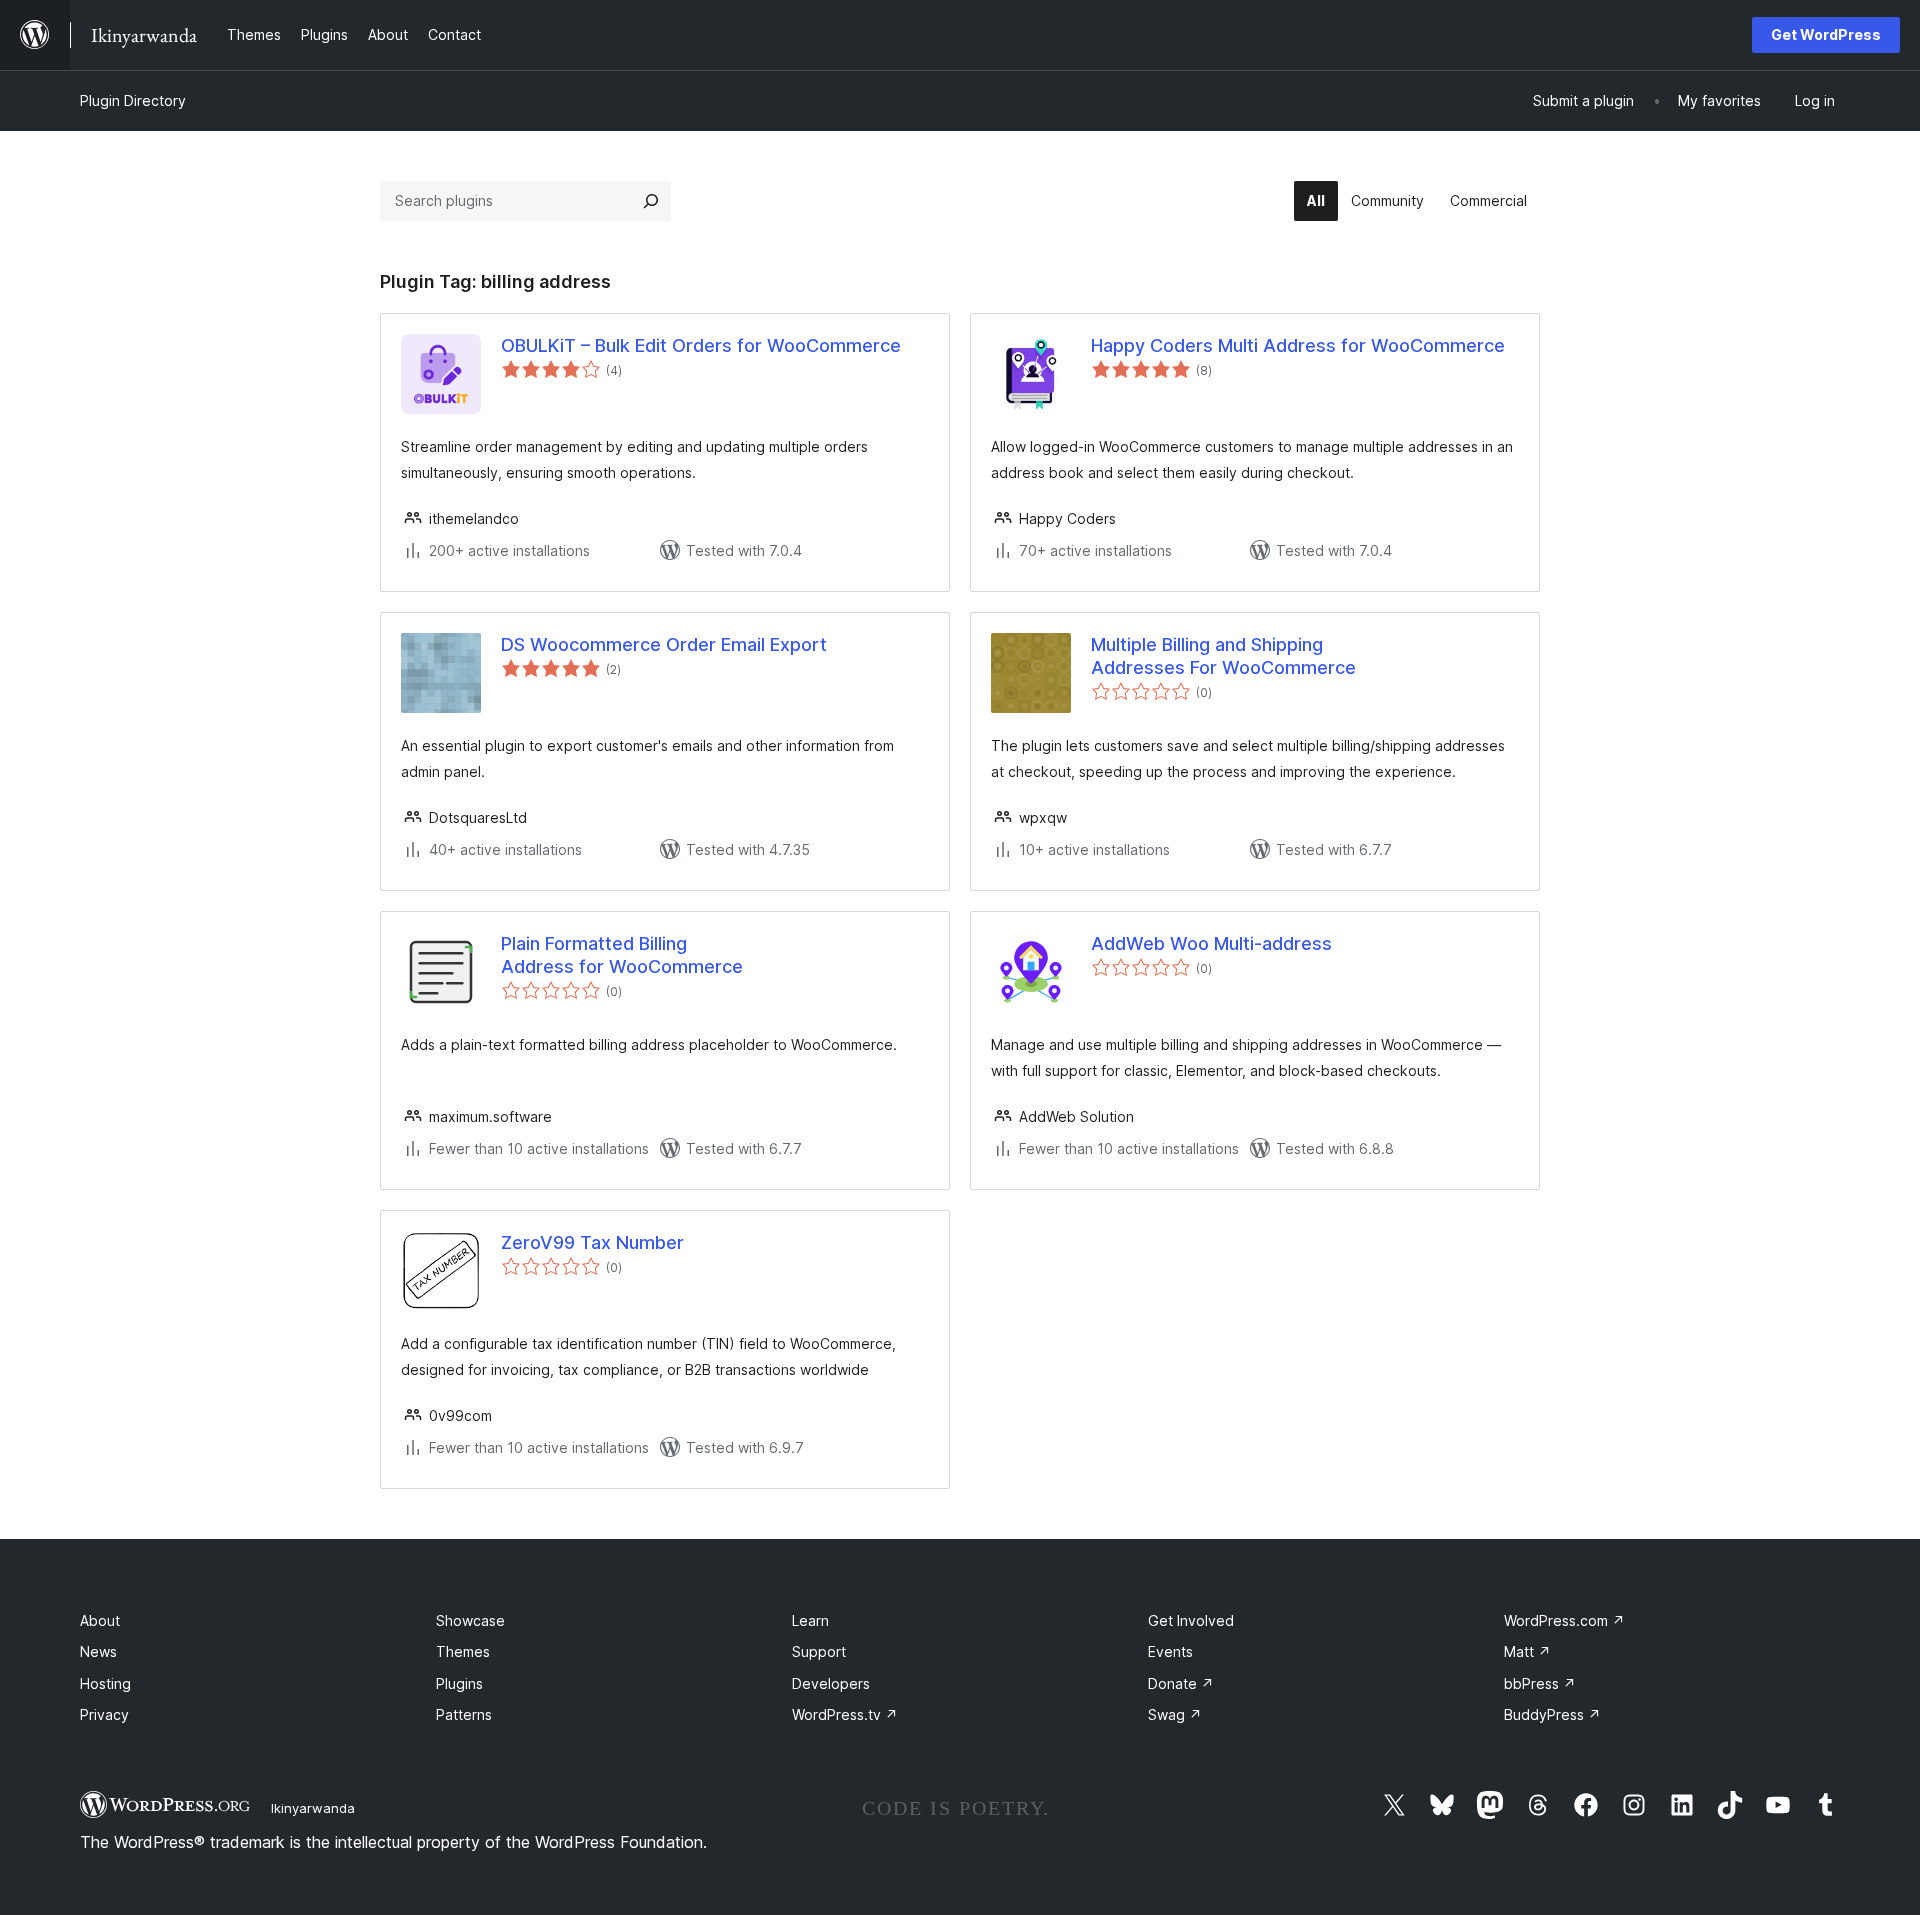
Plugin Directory (133, 100)
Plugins (459, 1683)
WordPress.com (1564, 1620)
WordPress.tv (845, 1714)
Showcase (470, 1620)
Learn (810, 1620)
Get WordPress (1826, 34)
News (98, 1651)
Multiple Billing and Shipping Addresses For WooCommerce (1223, 656)
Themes (463, 1651)
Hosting (105, 1683)
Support (819, 1651)
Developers (831, 1683)
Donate (1181, 1683)
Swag (1175, 1714)
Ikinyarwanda (313, 1808)
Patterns (464, 1714)
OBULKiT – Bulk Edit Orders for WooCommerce (701, 345)
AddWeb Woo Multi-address (1211, 943)
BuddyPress (1552, 1714)
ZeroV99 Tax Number (592, 1242)
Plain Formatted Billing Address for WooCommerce (622, 955)
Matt (1527, 1651)
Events (1170, 1651)
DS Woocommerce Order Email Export (664, 644)
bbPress (1540, 1683)
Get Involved (1191, 1620)
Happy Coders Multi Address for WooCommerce (1298, 345)
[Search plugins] (651, 201)
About (100, 1620)
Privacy (104, 1714)
